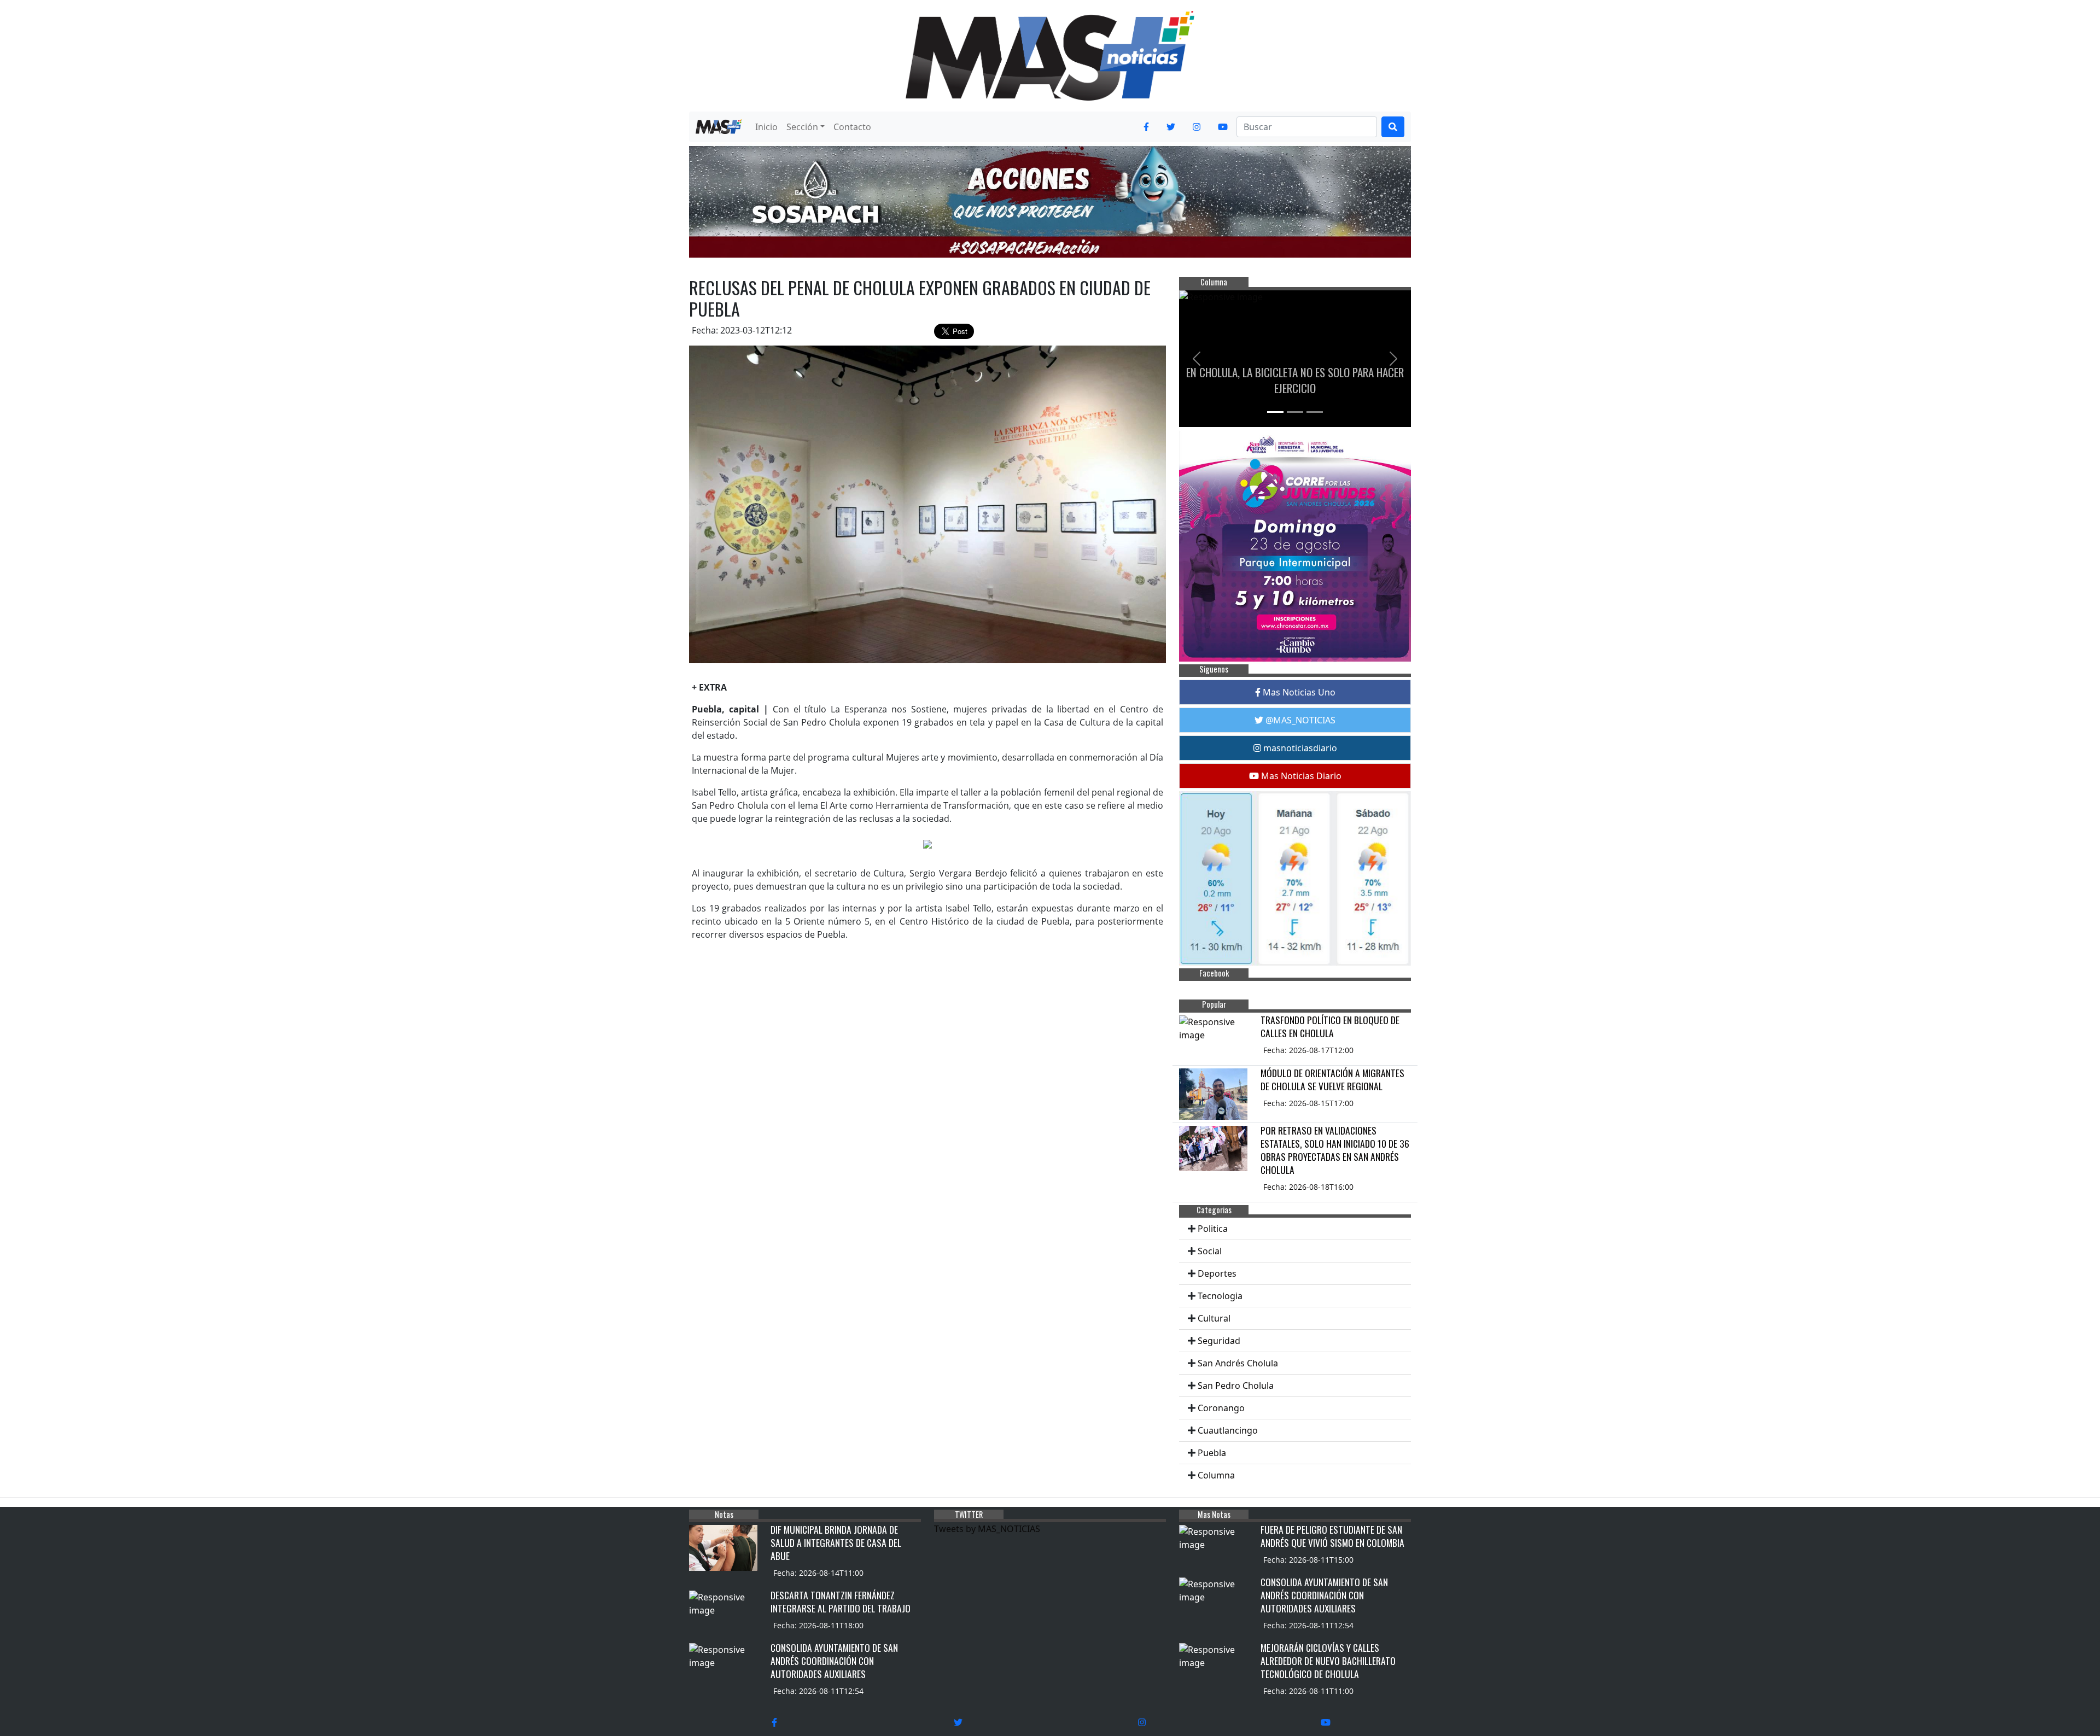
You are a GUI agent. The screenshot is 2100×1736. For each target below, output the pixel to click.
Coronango (1221, 1408)
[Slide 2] (1295, 412)
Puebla (1212, 1453)
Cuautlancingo (1228, 1430)
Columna (1216, 1475)
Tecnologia (1220, 1296)
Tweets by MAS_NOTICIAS (987, 1529)
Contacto (852, 127)
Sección (802, 127)
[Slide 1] (1275, 412)
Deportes (1217, 1273)
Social (1210, 1251)
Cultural (1214, 1318)
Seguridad (1219, 1341)
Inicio (766, 127)
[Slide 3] (1315, 412)
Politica (1213, 1229)
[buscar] (1393, 127)
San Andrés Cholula (1238, 1363)
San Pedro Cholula (1236, 1386)
